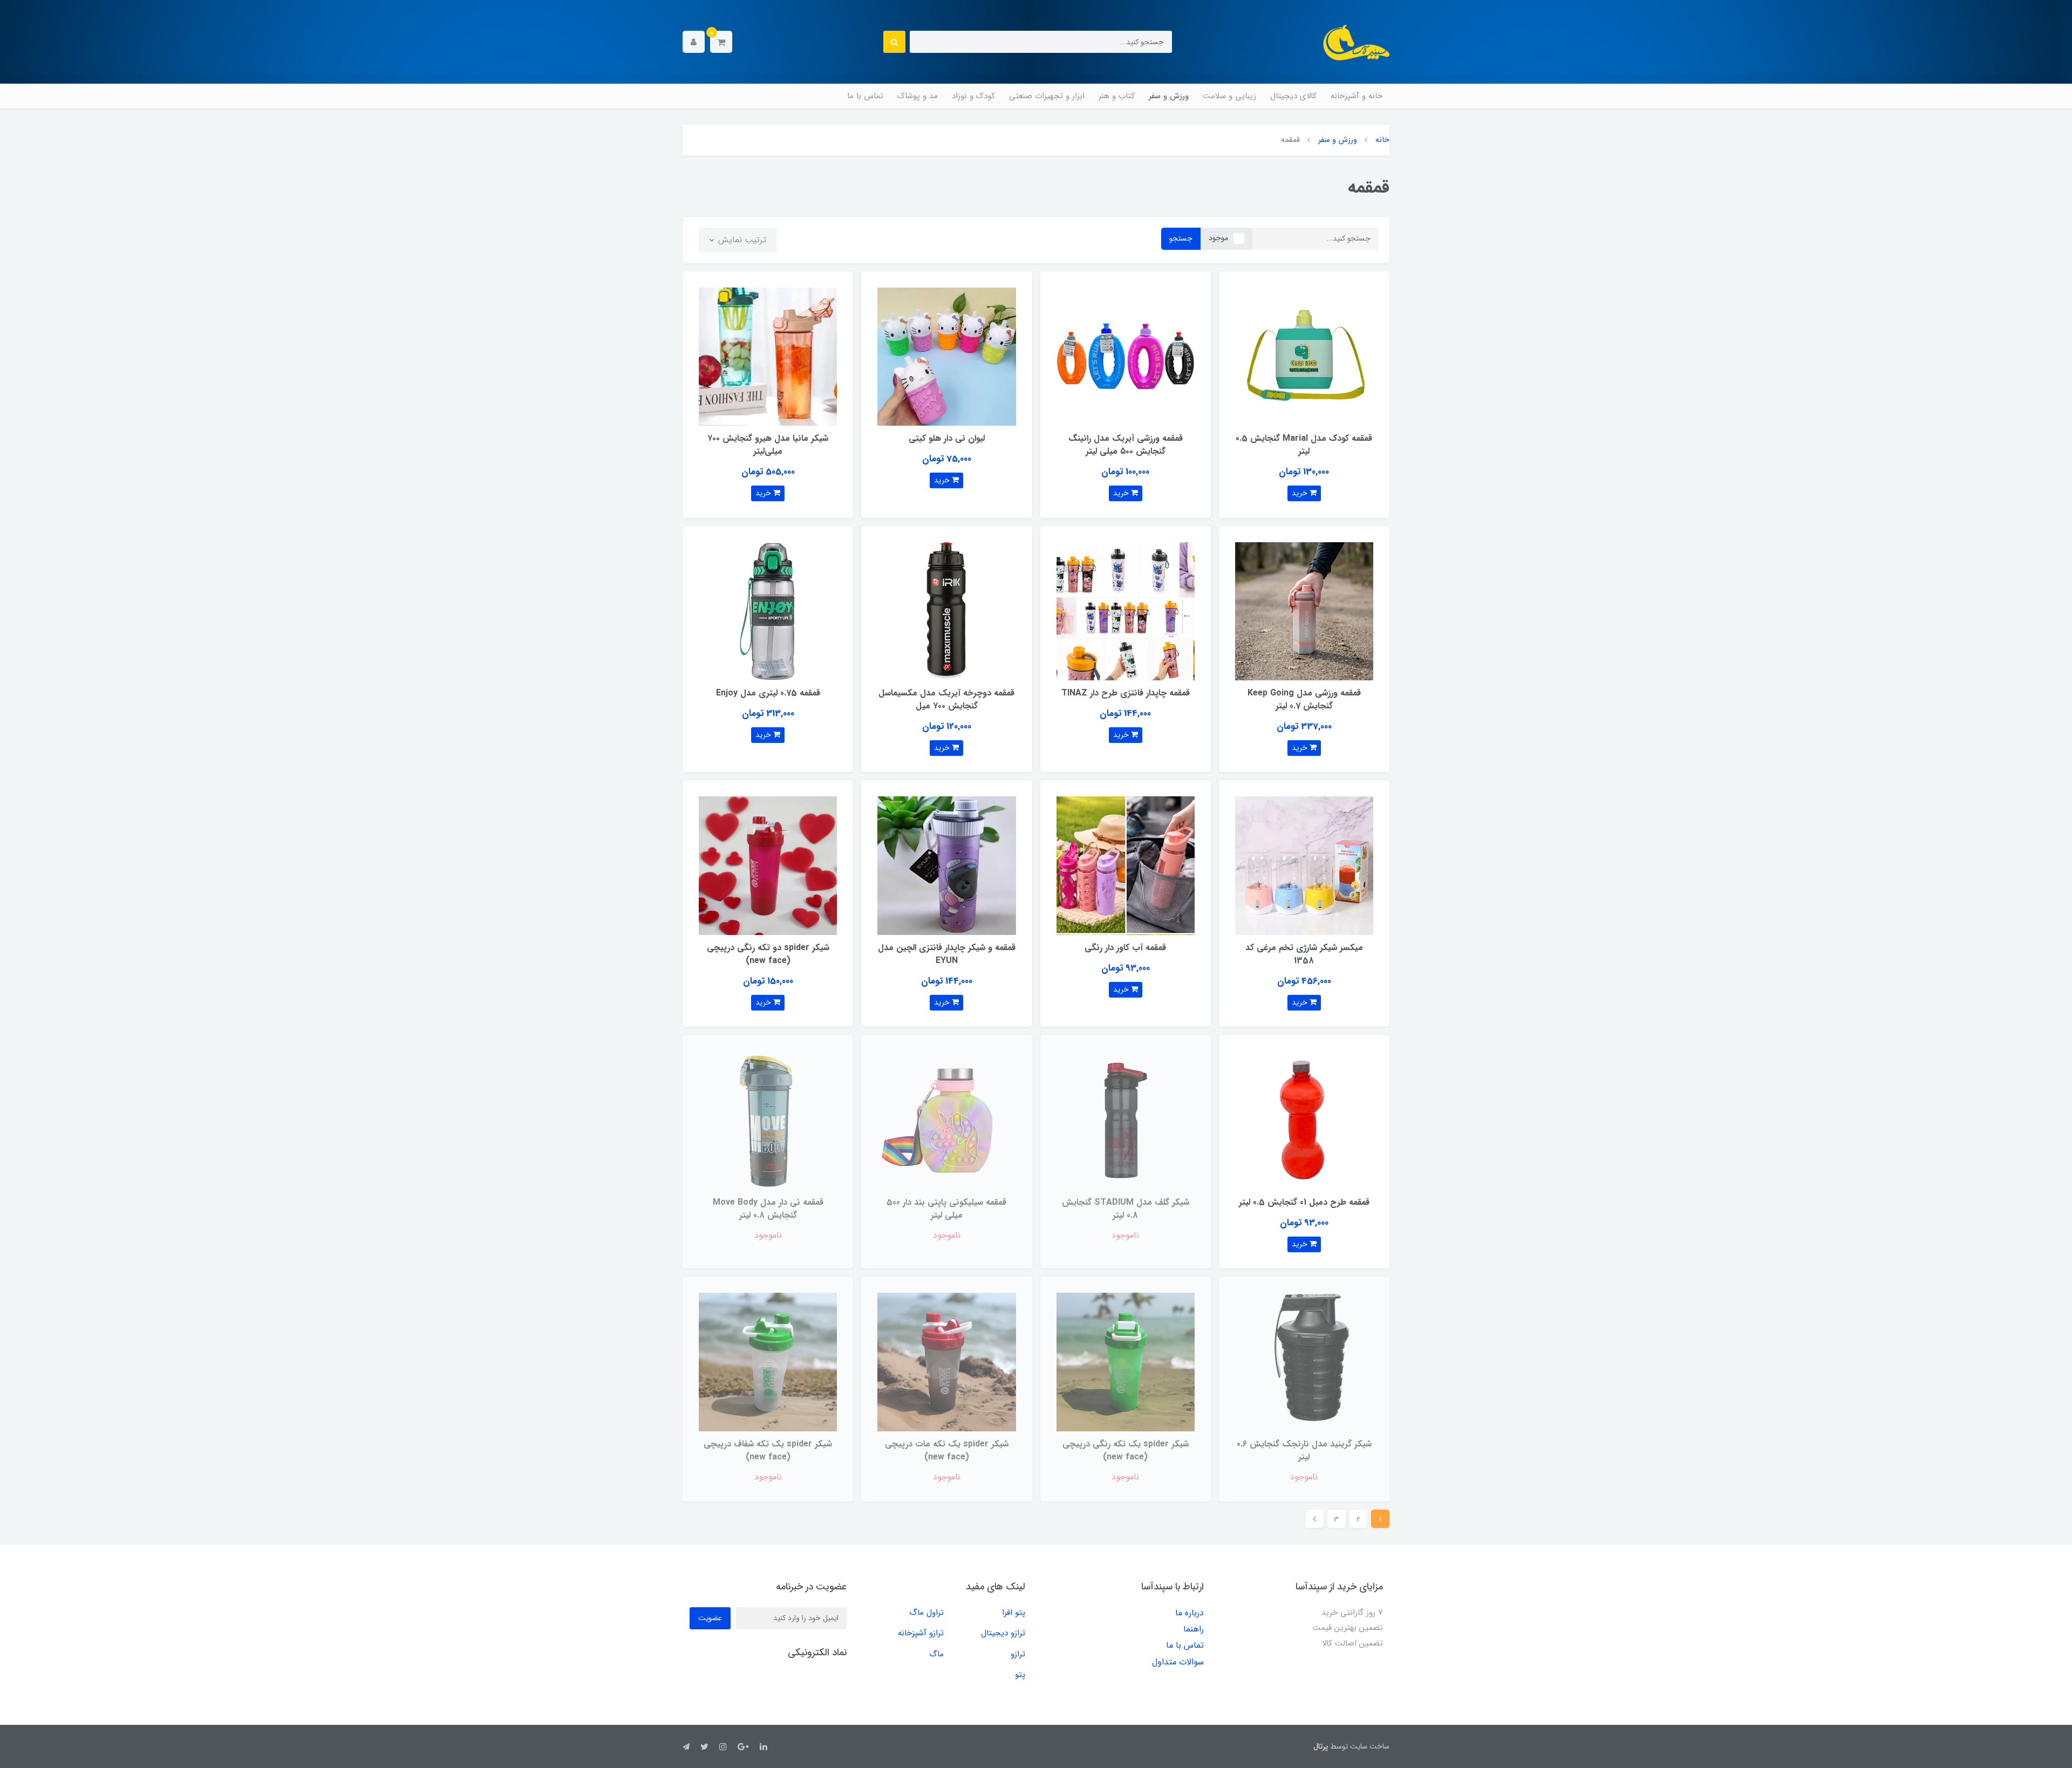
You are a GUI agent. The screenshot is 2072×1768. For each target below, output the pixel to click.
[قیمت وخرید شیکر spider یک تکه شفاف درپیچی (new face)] (768, 1361)
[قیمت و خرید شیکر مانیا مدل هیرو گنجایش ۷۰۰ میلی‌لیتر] (768, 356)
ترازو (1018, 1654)
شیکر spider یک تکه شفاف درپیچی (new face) (768, 1450)
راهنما (1194, 1629)
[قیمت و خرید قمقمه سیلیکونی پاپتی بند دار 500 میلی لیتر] (946, 1120)
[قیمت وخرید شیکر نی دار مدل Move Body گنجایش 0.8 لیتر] (768, 1120)
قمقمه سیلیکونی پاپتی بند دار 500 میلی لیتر (946, 1209)
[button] (721, 42)
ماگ (936, 1654)
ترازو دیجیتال (1003, 1633)
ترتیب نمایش (741, 240)
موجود (1218, 238)
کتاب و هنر (1117, 96)
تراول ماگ (926, 1613)
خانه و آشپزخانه (1357, 96)
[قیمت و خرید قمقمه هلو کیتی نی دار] (946, 356)
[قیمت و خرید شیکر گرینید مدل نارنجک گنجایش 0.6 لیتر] (1304, 1361)
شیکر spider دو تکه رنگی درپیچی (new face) (768, 954)
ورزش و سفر (1169, 96)
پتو (1020, 1675)
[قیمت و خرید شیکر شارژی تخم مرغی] (1304, 865)
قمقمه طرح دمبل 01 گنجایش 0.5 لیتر (1304, 1202)
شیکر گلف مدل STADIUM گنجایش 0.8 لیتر (1126, 1209)
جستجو (1181, 238)
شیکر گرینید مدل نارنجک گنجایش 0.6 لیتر (1304, 1450)
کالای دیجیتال (1293, 96)
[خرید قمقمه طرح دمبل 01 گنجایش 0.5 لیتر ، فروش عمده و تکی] (1304, 1120)
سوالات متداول (1178, 1662)
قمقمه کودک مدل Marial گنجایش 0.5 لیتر (1304, 445)
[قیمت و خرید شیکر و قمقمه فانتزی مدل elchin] (946, 865)
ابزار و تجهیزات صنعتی (1047, 96)
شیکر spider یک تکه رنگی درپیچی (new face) (1126, 1450)
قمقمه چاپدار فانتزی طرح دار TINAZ (1126, 693)
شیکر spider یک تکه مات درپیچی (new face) (947, 1450)
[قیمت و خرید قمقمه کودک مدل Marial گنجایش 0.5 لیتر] (1304, 356)
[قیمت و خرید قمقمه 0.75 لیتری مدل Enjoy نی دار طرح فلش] (768, 610)
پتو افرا (1014, 1613)
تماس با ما (865, 96)
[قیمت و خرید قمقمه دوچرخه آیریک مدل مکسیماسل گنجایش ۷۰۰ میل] (946, 610)
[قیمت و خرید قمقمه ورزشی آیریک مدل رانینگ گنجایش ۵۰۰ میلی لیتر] (1126, 356)
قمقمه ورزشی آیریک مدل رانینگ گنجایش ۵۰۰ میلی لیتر (1126, 445)
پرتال (1321, 1746)
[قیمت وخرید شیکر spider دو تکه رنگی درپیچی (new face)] (768, 865)
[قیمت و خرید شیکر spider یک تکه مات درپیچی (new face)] (946, 1361)
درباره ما (1190, 1613)
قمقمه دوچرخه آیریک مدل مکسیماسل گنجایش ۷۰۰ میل (946, 699)
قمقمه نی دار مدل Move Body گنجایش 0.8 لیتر (768, 1209)
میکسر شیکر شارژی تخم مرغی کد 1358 (1304, 954)
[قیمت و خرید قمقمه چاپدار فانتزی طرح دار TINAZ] (1126, 610)
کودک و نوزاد (973, 96)
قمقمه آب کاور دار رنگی (1125, 948)
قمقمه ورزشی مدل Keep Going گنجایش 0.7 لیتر (1304, 699)
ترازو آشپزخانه (921, 1633)
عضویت (710, 1618)
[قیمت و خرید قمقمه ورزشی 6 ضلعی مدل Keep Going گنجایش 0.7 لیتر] (1304, 610)
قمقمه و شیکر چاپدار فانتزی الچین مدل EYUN (947, 954)
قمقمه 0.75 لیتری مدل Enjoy (768, 693)
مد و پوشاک (918, 96)
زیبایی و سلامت (1229, 96)
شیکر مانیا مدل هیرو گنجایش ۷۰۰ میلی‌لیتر (768, 445)
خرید (1301, 493)
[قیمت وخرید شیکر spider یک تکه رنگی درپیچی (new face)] (1126, 1361)
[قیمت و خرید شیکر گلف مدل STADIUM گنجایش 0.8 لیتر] (1126, 1120)
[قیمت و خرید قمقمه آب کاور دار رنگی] (1126, 865)
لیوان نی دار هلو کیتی (947, 438)
